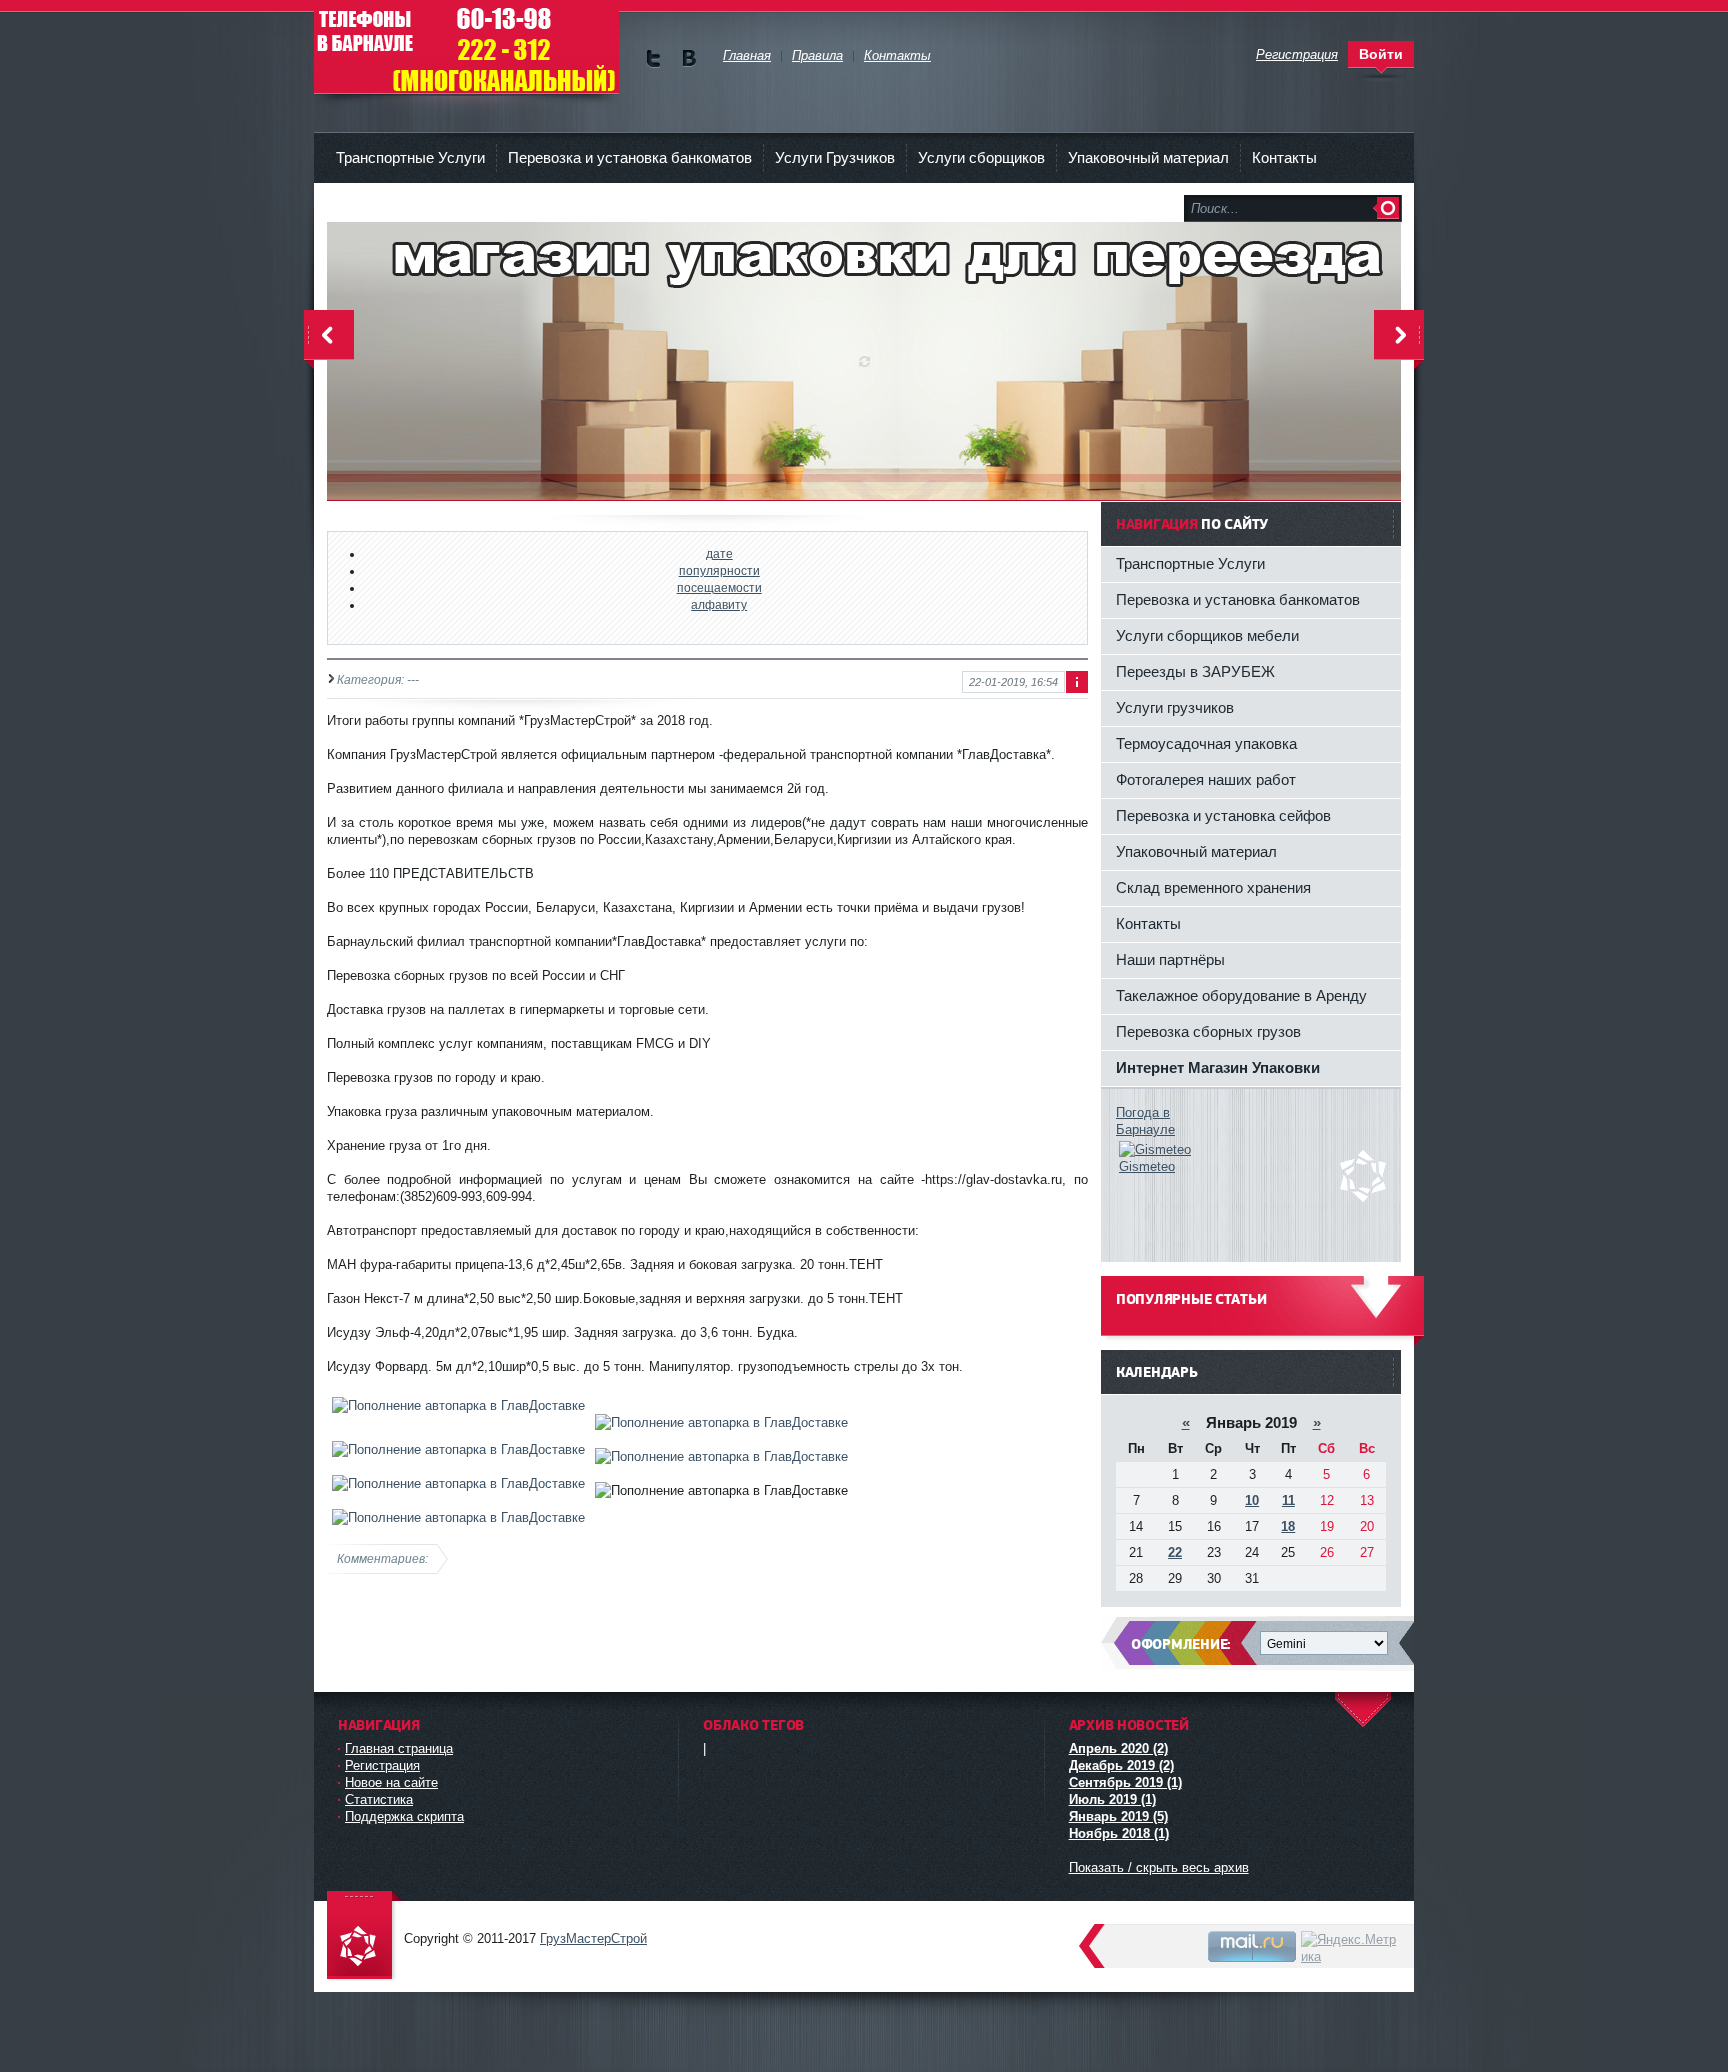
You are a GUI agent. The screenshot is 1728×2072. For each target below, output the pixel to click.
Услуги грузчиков (1175, 707)
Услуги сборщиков (981, 157)
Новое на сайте (391, 1782)
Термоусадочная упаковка (1206, 743)
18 (1288, 1526)
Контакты (1284, 157)
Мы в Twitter (653, 58)
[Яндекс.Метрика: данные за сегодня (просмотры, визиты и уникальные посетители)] (1350, 1948)
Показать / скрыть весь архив (1159, 1867)
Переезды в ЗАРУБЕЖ (1195, 671)
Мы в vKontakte (688, 58)
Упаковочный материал (1148, 157)
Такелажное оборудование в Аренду (1241, 995)
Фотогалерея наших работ (1206, 779)
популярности (719, 570)
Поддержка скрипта (404, 1816)
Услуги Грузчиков (835, 157)
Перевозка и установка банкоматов (630, 157)
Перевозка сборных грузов (1208, 1031)
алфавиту (719, 604)
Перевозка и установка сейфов (1223, 815)
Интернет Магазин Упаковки (1218, 1067)
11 (1288, 1500)
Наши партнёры (1170, 959)
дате (719, 553)
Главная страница (399, 1748)
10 (1252, 1500)
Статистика (379, 1799)
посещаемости (719, 587)
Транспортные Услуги (410, 157)
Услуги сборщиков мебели (1207, 635)
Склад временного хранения (1213, 887)
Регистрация (382, 1765)
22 (1175, 1552)
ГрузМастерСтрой (466, 49)
